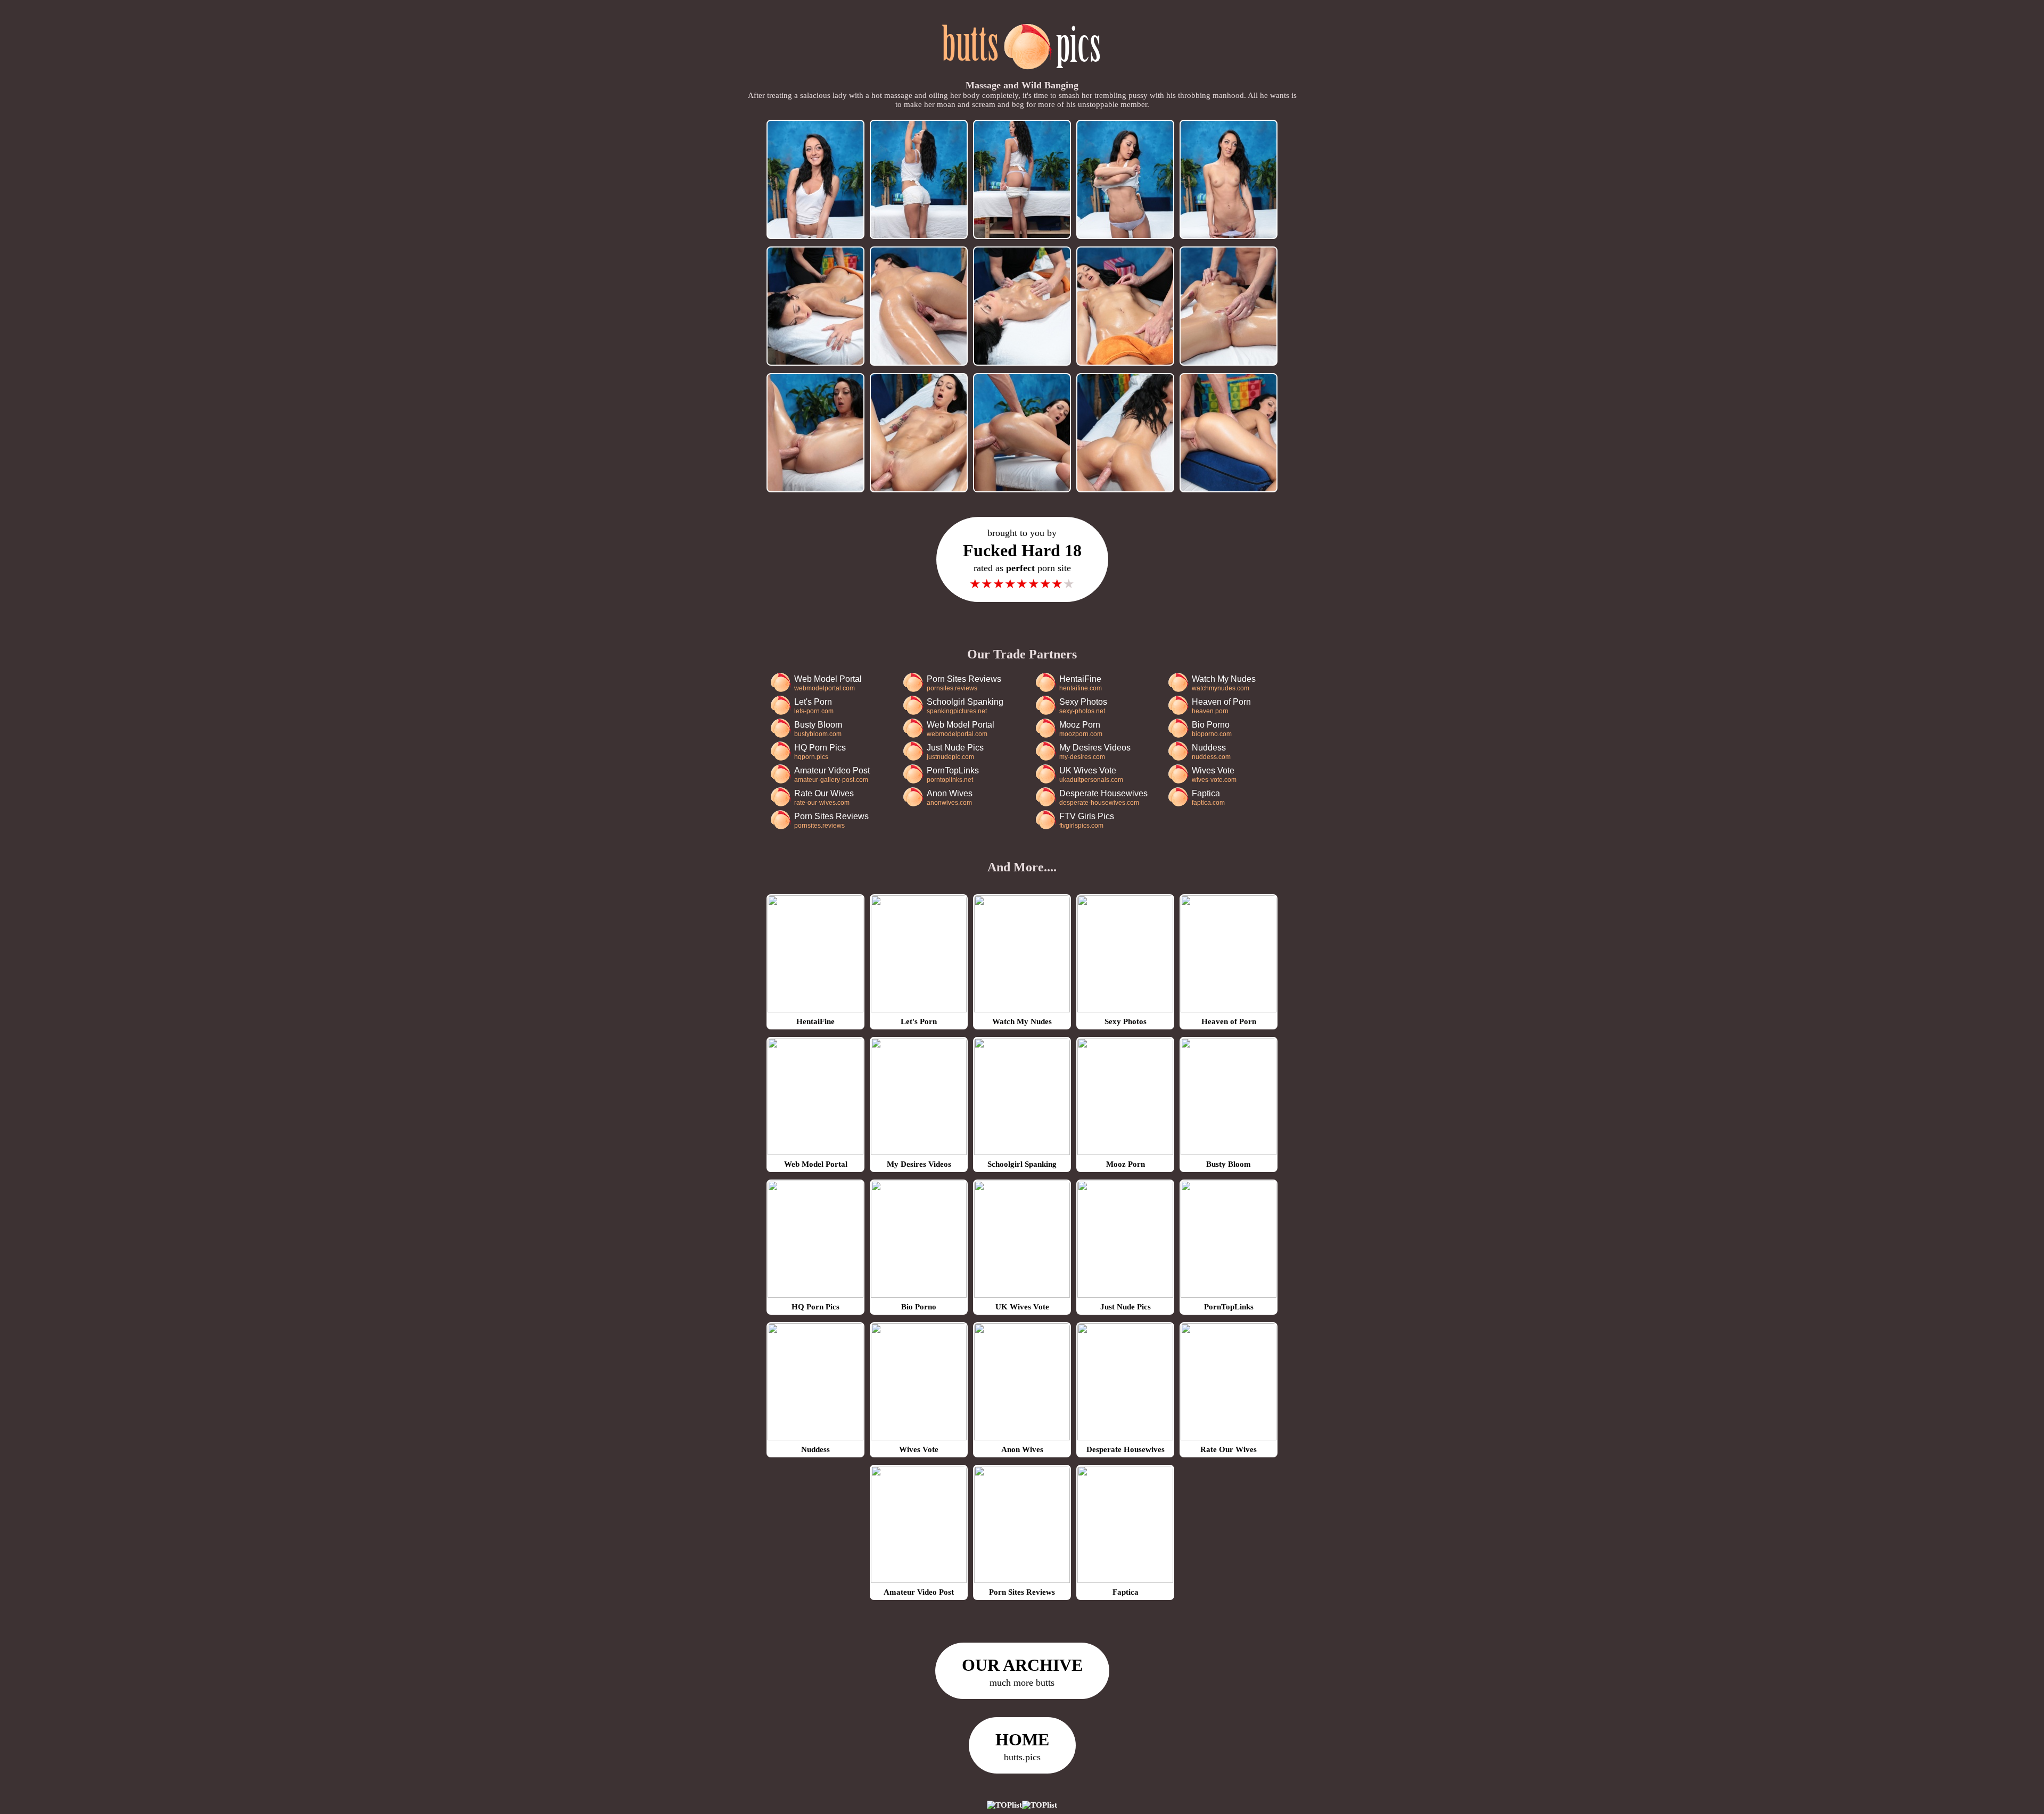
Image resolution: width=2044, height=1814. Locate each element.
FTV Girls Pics (1087, 821)
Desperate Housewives (1103, 798)
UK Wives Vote (1091, 775)
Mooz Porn (1081, 729)
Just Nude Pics (955, 752)
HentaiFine (1081, 683)
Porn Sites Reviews (964, 683)
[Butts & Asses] (1022, 75)
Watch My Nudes (1224, 683)
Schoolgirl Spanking (965, 706)
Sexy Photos (1083, 706)
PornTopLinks (953, 775)
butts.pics (1022, 1746)
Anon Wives (950, 798)
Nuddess (1211, 752)
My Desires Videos (1095, 752)
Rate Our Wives (824, 798)
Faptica (1208, 798)
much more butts (1022, 1672)
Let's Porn (814, 706)
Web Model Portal (828, 683)
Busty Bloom (818, 729)
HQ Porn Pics (820, 752)
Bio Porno (1212, 729)
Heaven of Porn (1221, 706)
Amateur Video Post (832, 775)
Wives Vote (1214, 775)
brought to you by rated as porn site (1022, 559)
